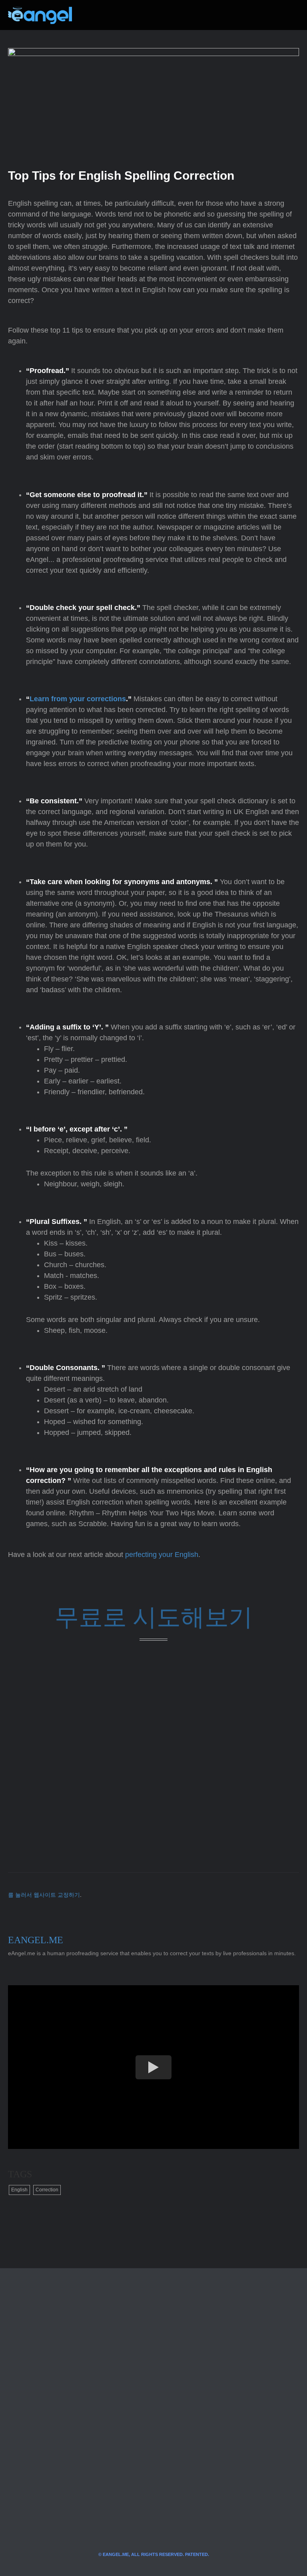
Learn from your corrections (78, 699)
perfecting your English (162, 1555)
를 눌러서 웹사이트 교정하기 (44, 1895)
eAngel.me (36, 1940)
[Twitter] (91, 15)
